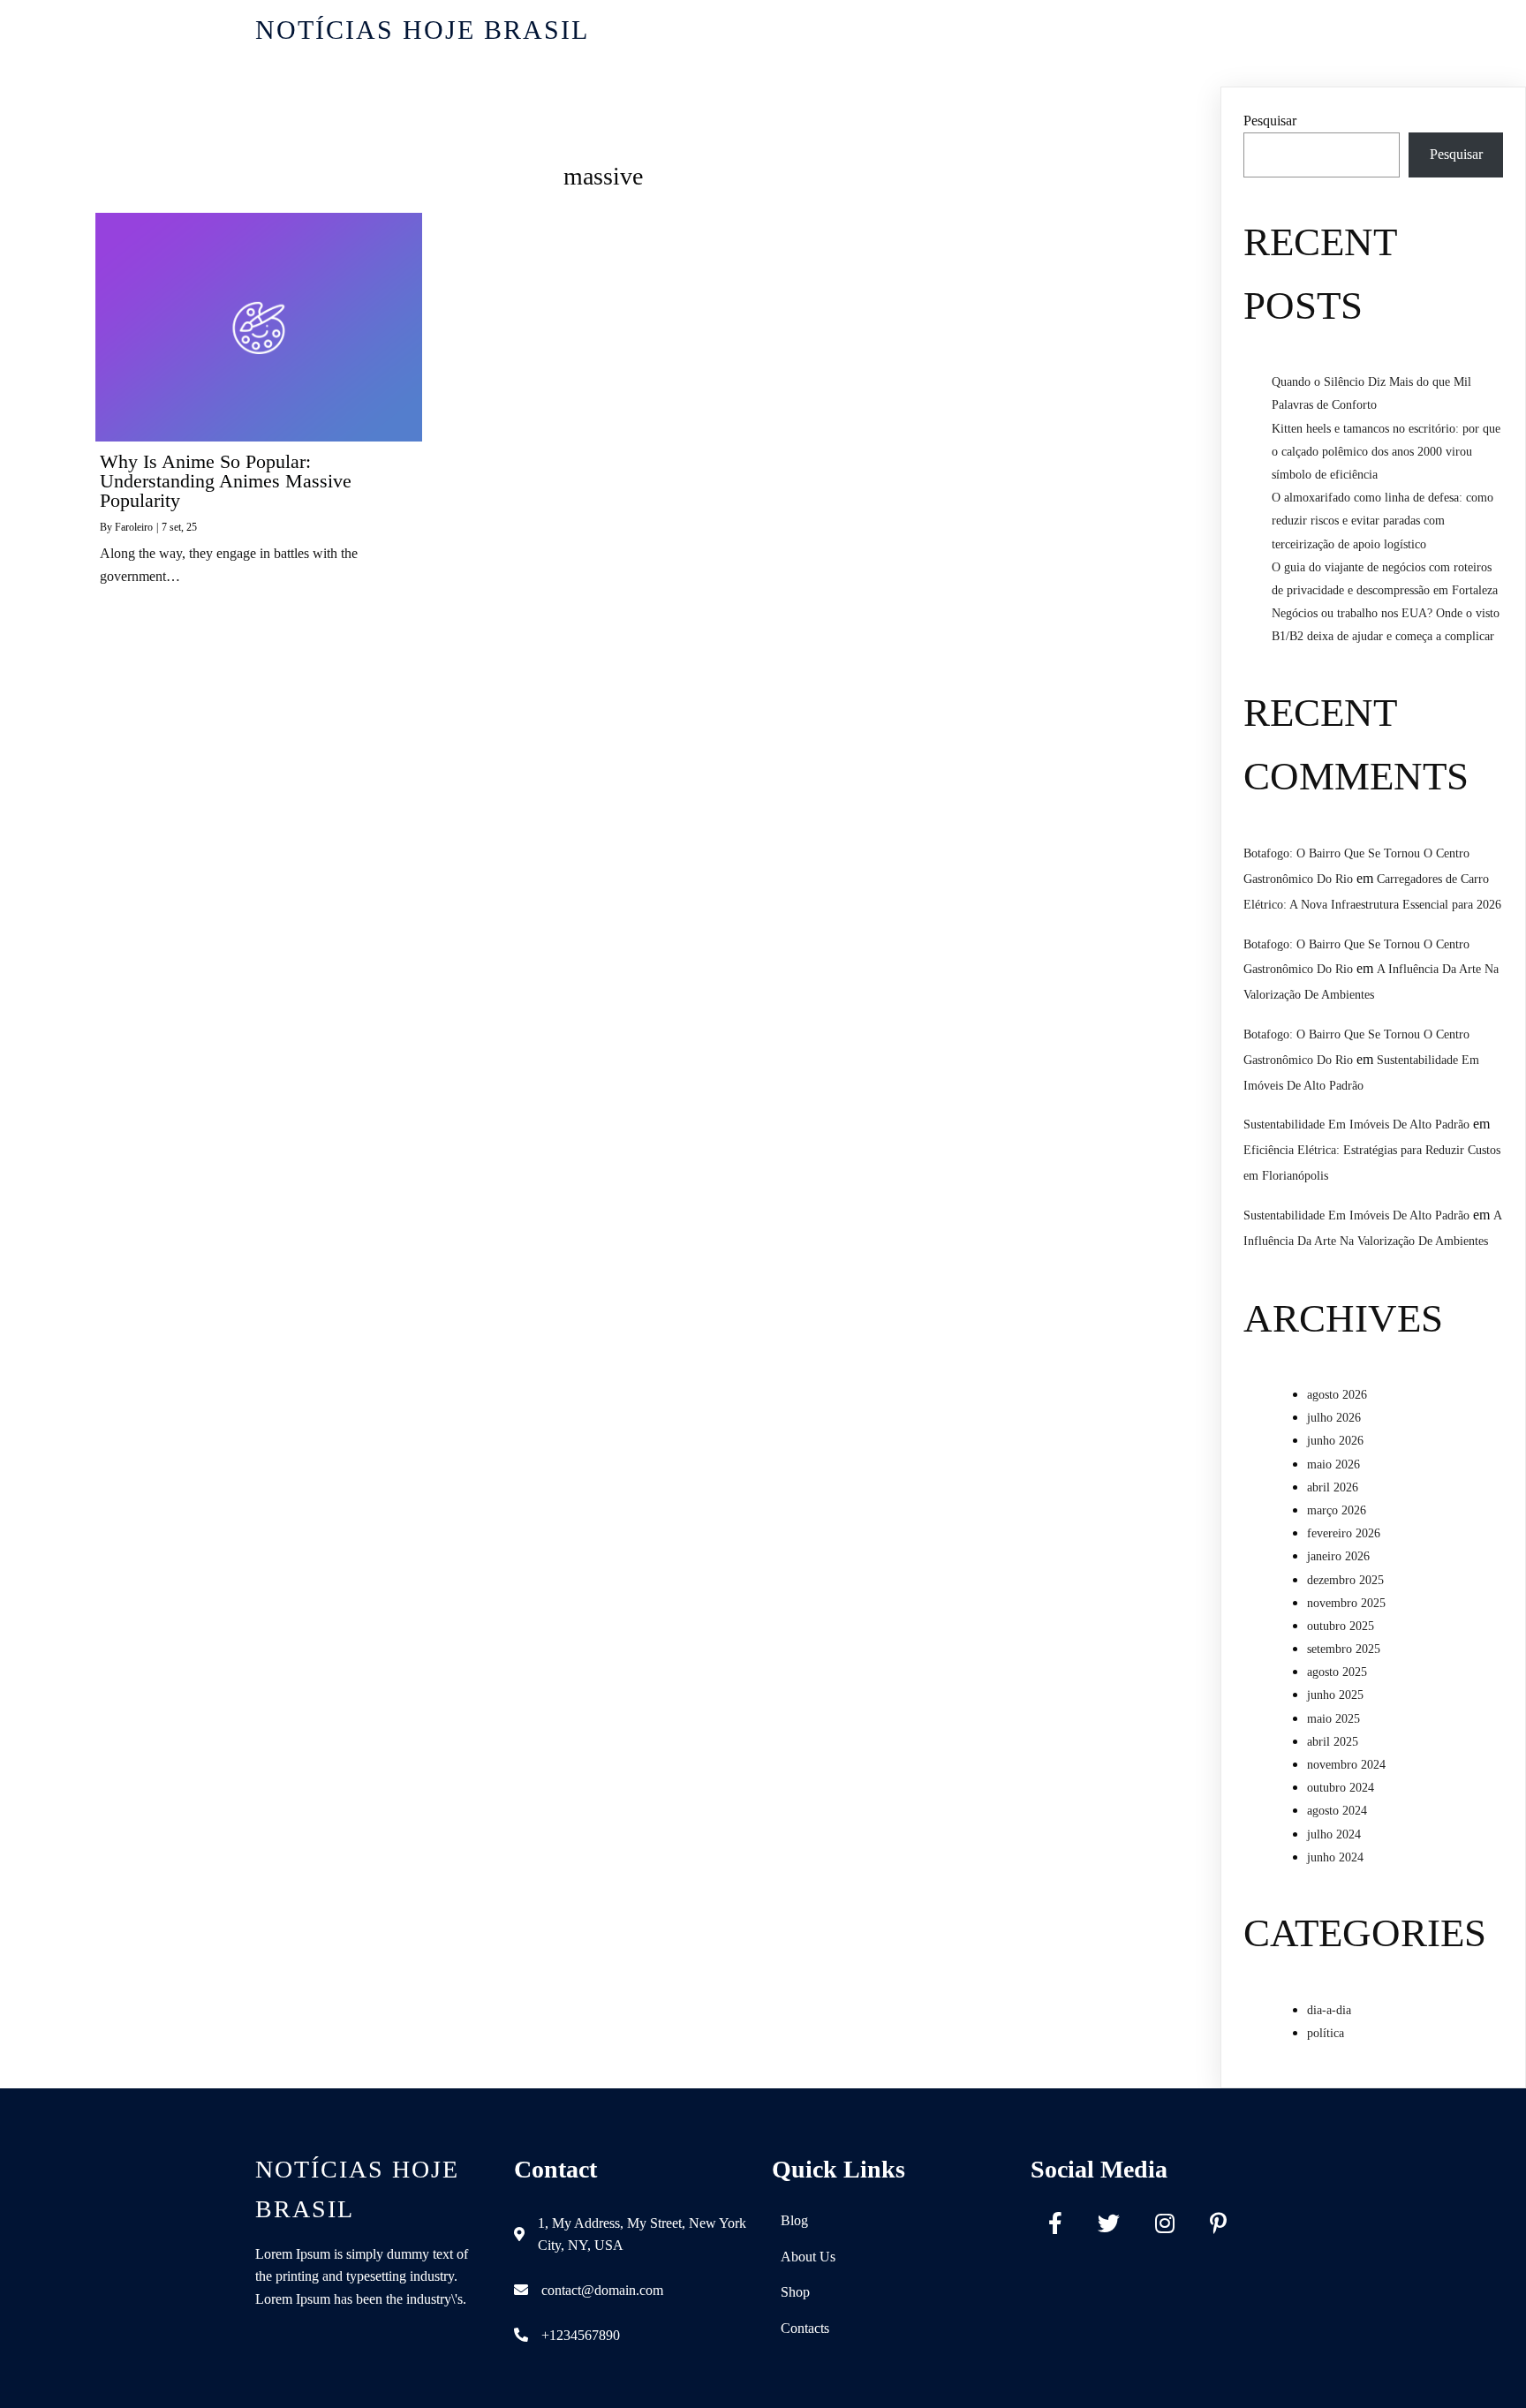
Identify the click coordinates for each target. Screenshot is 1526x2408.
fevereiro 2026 (1344, 1533)
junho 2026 (1335, 1441)
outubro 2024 (1341, 1788)
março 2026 (1337, 1510)
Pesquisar (1270, 121)
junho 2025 (1335, 1695)
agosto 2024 (1337, 1811)
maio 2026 (1333, 1464)
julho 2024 (1334, 1834)
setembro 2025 (1344, 1649)
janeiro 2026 (1338, 1556)
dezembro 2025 (1345, 1580)
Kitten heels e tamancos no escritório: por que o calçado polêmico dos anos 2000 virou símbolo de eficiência (1386, 452)
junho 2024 (1335, 1857)
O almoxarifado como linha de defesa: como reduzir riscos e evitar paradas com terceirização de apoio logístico (1382, 521)
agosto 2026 (1337, 1395)
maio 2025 (1333, 1719)
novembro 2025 (1346, 1603)
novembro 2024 (1346, 1765)
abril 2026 (1333, 1487)
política (1326, 2033)
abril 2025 (1333, 1742)
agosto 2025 (1337, 1672)
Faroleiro (134, 527)
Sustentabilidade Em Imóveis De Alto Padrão (1356, 1125)
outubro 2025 (1341, 1626)
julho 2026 (1334, 1418)
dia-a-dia (1329, 2010)
